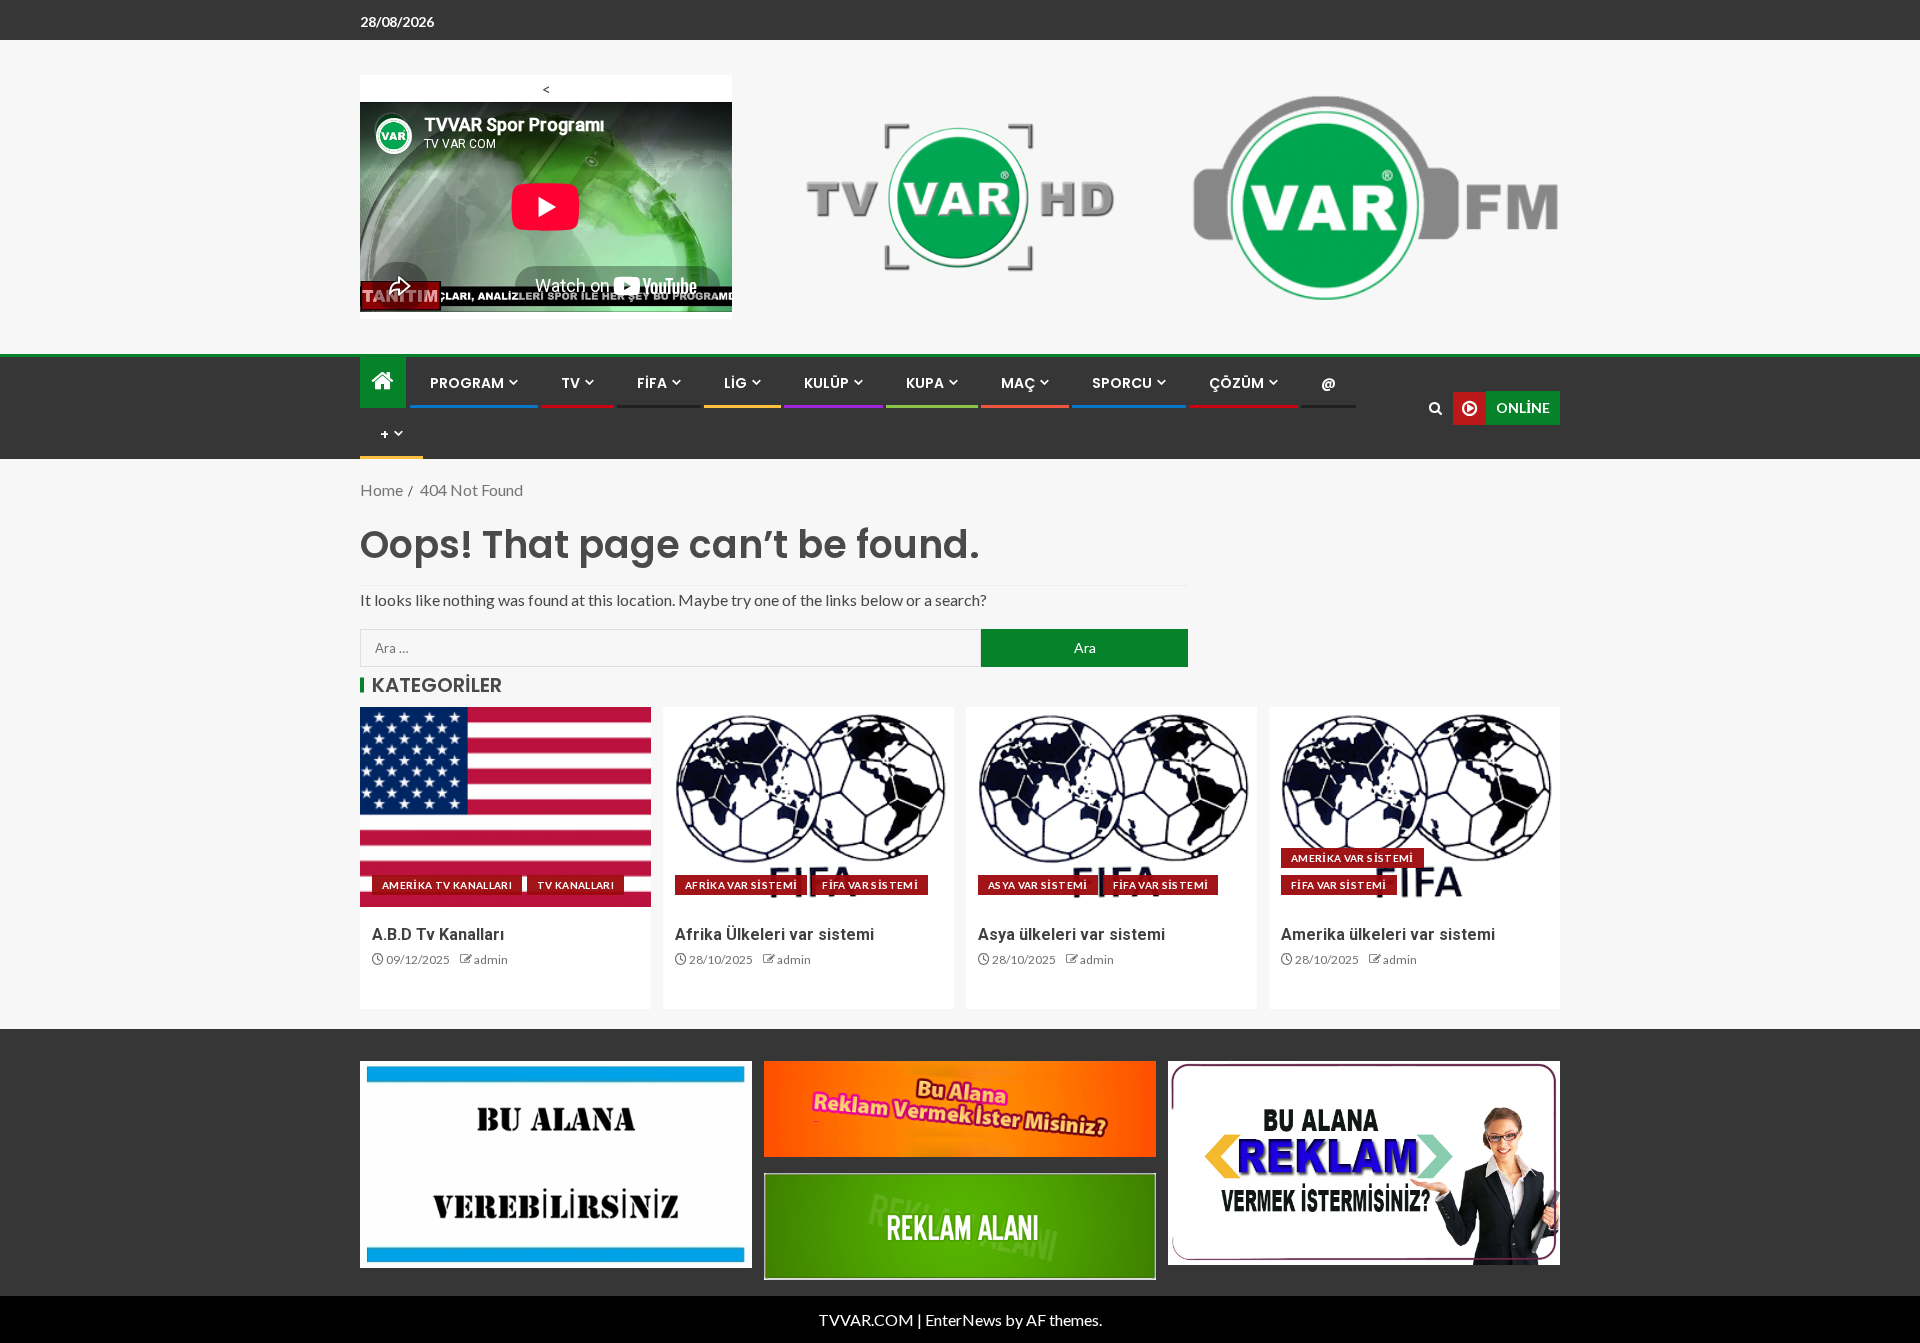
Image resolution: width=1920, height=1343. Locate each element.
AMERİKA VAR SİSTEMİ (1352, 858)
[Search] (1435, 408)
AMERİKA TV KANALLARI (447, 885)
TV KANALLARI (575, 885)
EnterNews (963, 1319)
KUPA (925, 383)
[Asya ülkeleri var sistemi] (1111, 807)
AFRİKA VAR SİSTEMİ (741, 885)
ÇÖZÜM (1236, 383)
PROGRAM (467, 383)
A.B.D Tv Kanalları (438, 934)
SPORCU (1122, 383)
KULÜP (826, 383)
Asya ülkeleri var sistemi (1071, 934)
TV (570, 383)
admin (491, 959)
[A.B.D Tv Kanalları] (505, 807)
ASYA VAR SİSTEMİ (1038, 885)
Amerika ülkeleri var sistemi (1388, 934)
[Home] (383, 381)
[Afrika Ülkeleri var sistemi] (808, 807)
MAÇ (1018, 383)
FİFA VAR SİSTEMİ (870, 885)
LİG (735, 383)
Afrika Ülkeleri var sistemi (774, 934)
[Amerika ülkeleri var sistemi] (1414, 807)
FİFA (652, 383)
